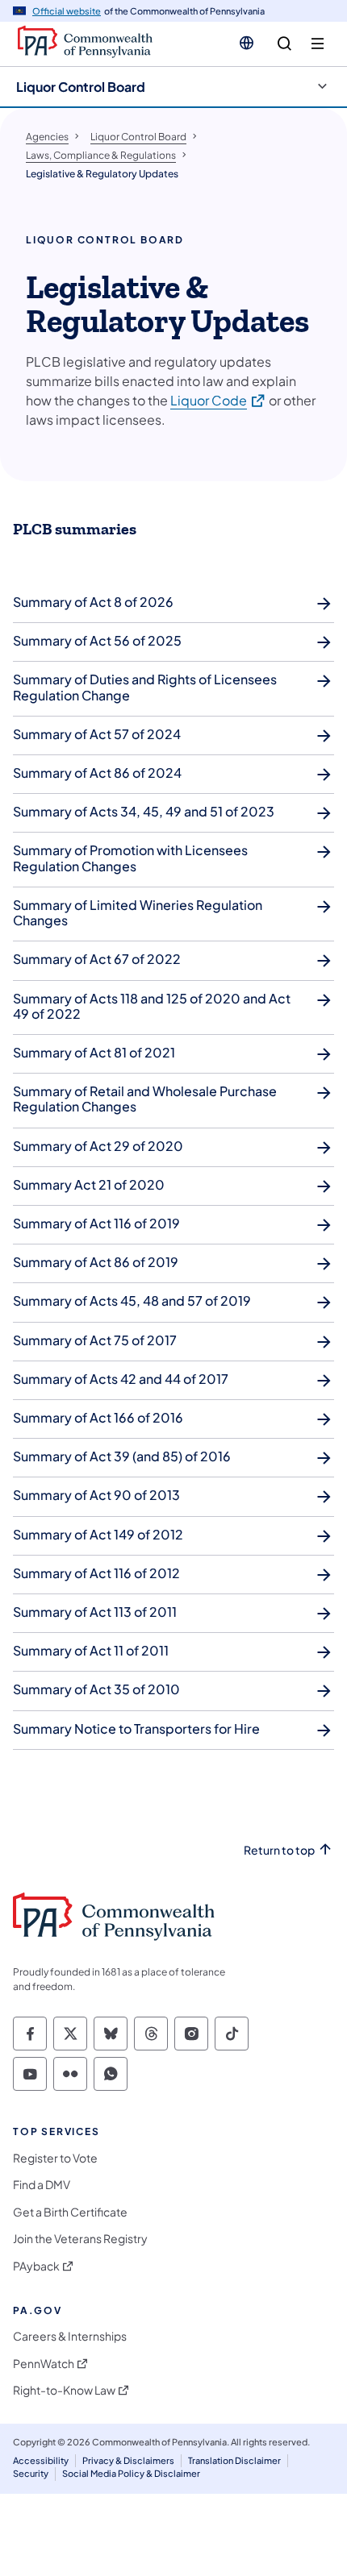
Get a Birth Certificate (70, 2212)
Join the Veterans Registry (80, 2239)
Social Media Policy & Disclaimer (131, 2473)
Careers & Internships (70, 2336)
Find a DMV (42, 2185)
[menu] (318, 44)
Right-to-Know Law (64, 2390)
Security (31, 2473)
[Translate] (247, 43)
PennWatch (44, 2364)
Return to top (279, 1850)
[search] (284, 44)
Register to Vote (55, 2158)
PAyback (36, 2266)
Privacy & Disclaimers (128, 2460)
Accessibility (41, 2460)
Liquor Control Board (81, 87)
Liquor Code (218, 400)
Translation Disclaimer (234, 2460)
